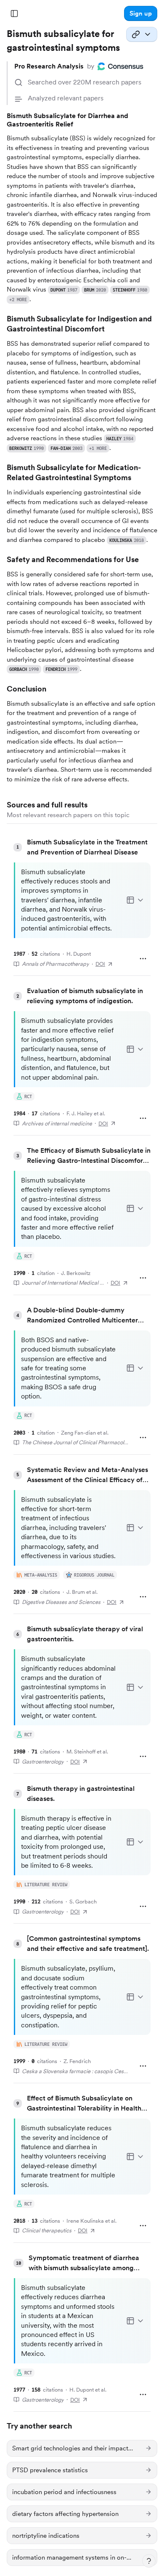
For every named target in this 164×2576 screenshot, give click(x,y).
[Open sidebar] (14, 13)
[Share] (142, 34)
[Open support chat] (149, 2561)
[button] (141, 13)
